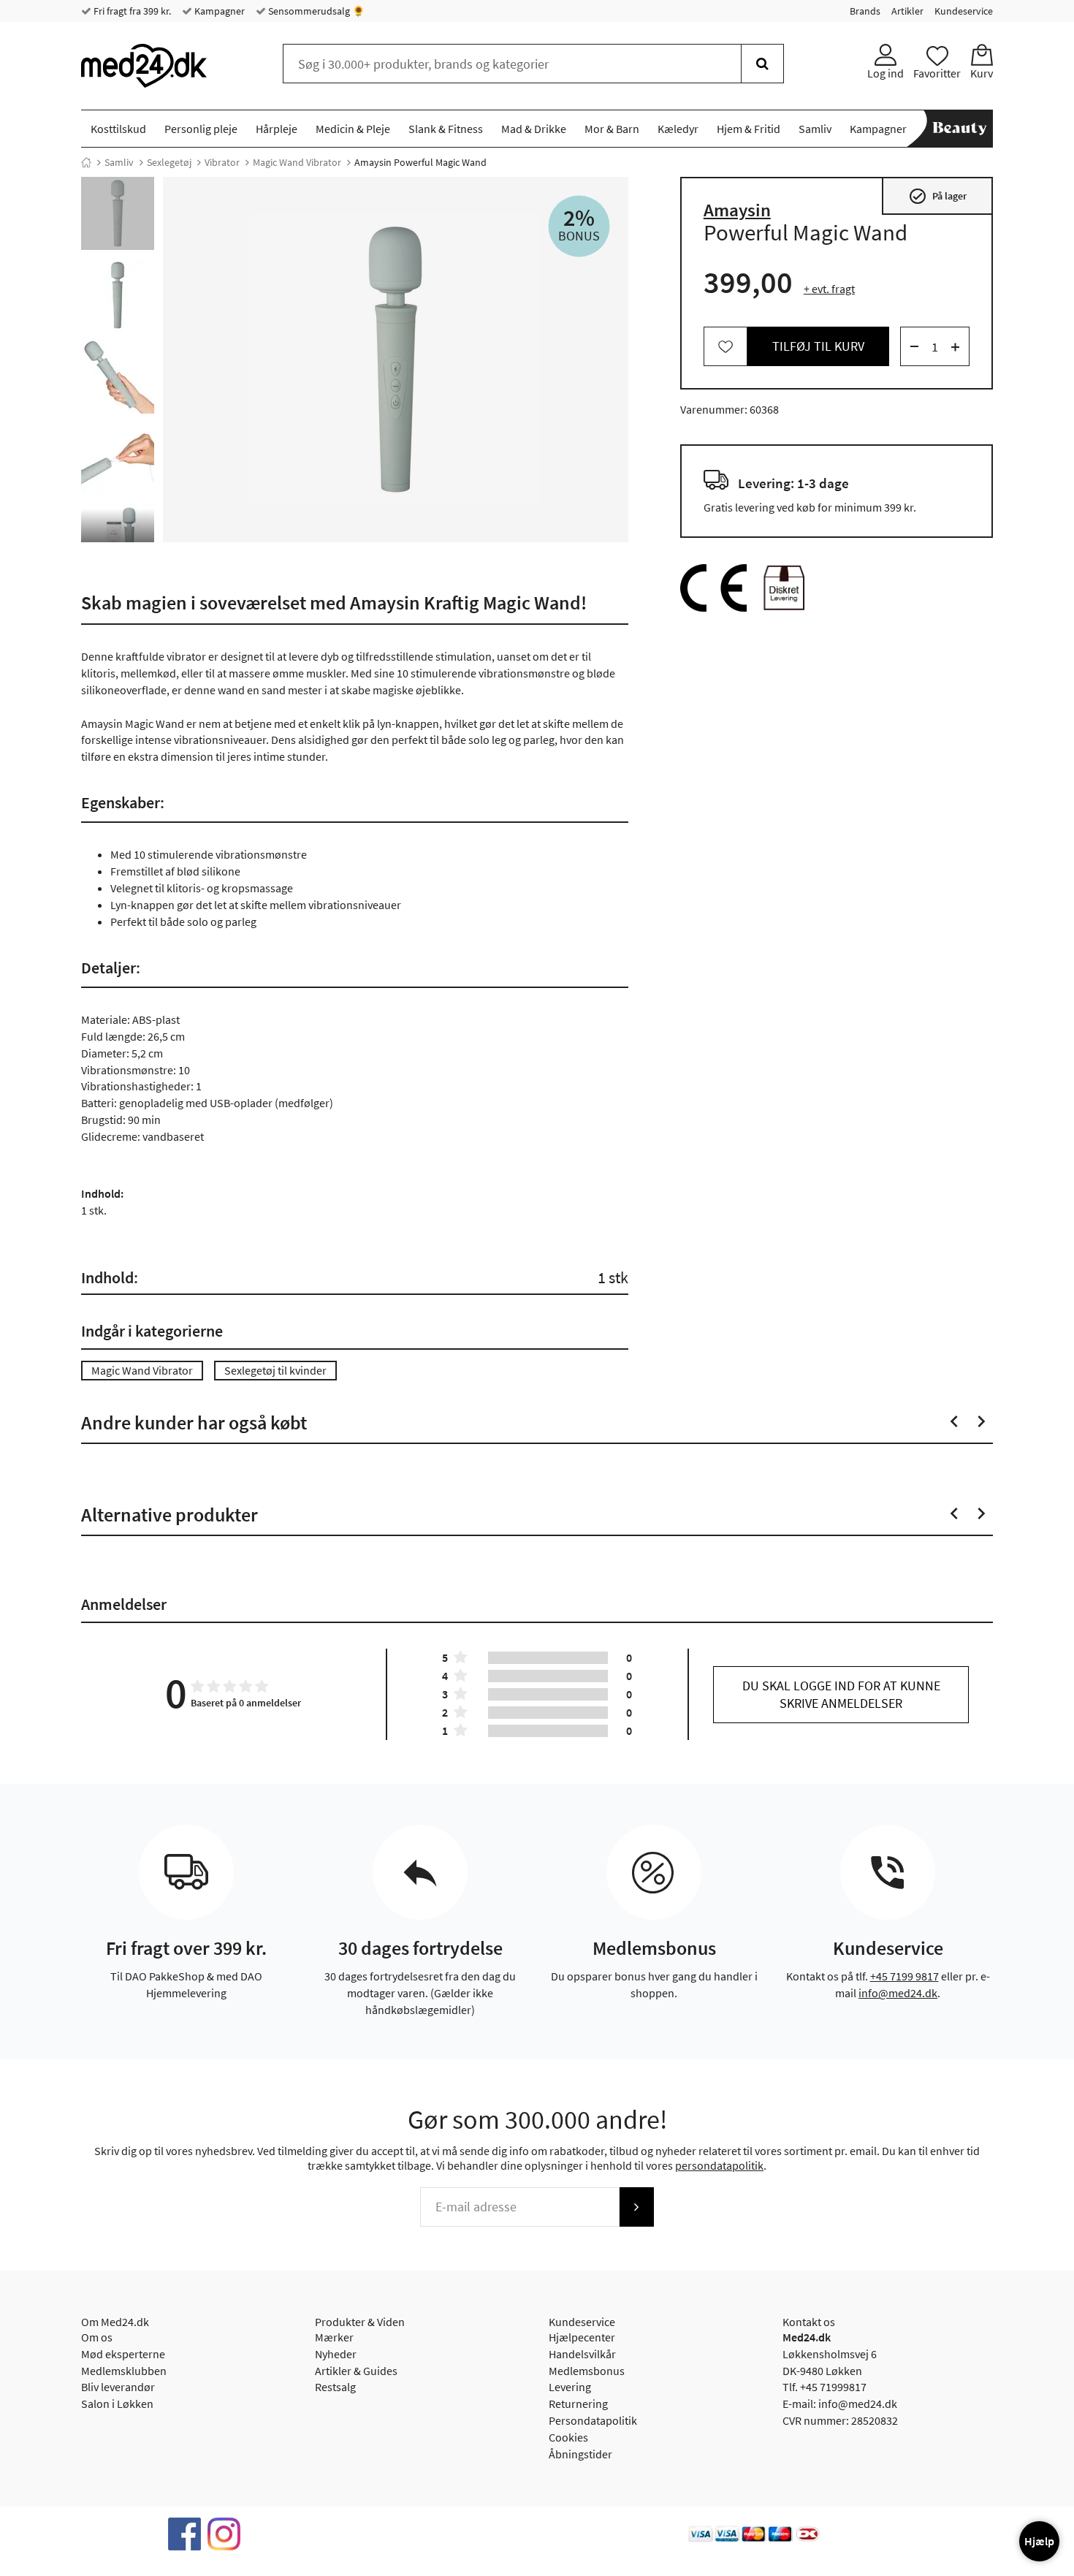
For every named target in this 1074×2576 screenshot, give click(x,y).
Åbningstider (580, 2454)
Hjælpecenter (582, 2337)
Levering (570, 2387)
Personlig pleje (201, 129)
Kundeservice (964, 11)
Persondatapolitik (593, 2420)
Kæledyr (678, 129)
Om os (97, 2337)
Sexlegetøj (169, 162)
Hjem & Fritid (749, 129)
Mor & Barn (612, 129)
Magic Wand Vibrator (297, 162)
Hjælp (1039, 2541)
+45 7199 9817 (904, 1976)
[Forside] (86, 162)
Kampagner (218, 11)
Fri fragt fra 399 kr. (131, 11)
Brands (865, 11)
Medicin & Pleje (353, 129)
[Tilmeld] (636, 2207)
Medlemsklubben (124, 2371)
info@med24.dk (898, 1993)
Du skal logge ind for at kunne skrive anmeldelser (841, 1694)
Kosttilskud (118, 129)
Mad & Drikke (534, 129)
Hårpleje (277, 129)
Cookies (568, 2437)
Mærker (334, 2337)
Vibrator (222, 162)
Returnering (578, 2404)
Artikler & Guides (356, 2371)
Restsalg (335, 2387)
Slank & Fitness (446, 129)
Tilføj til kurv (818, 347)
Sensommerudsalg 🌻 (315, 11)
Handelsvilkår (582, 2354)
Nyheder (336, 2354)
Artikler (907, 11)
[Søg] (762, 64)
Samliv (815, 129)
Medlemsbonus (587, 2371)
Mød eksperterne (123, 2354)
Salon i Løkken (117, 2404)
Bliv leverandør (118, 2387)
